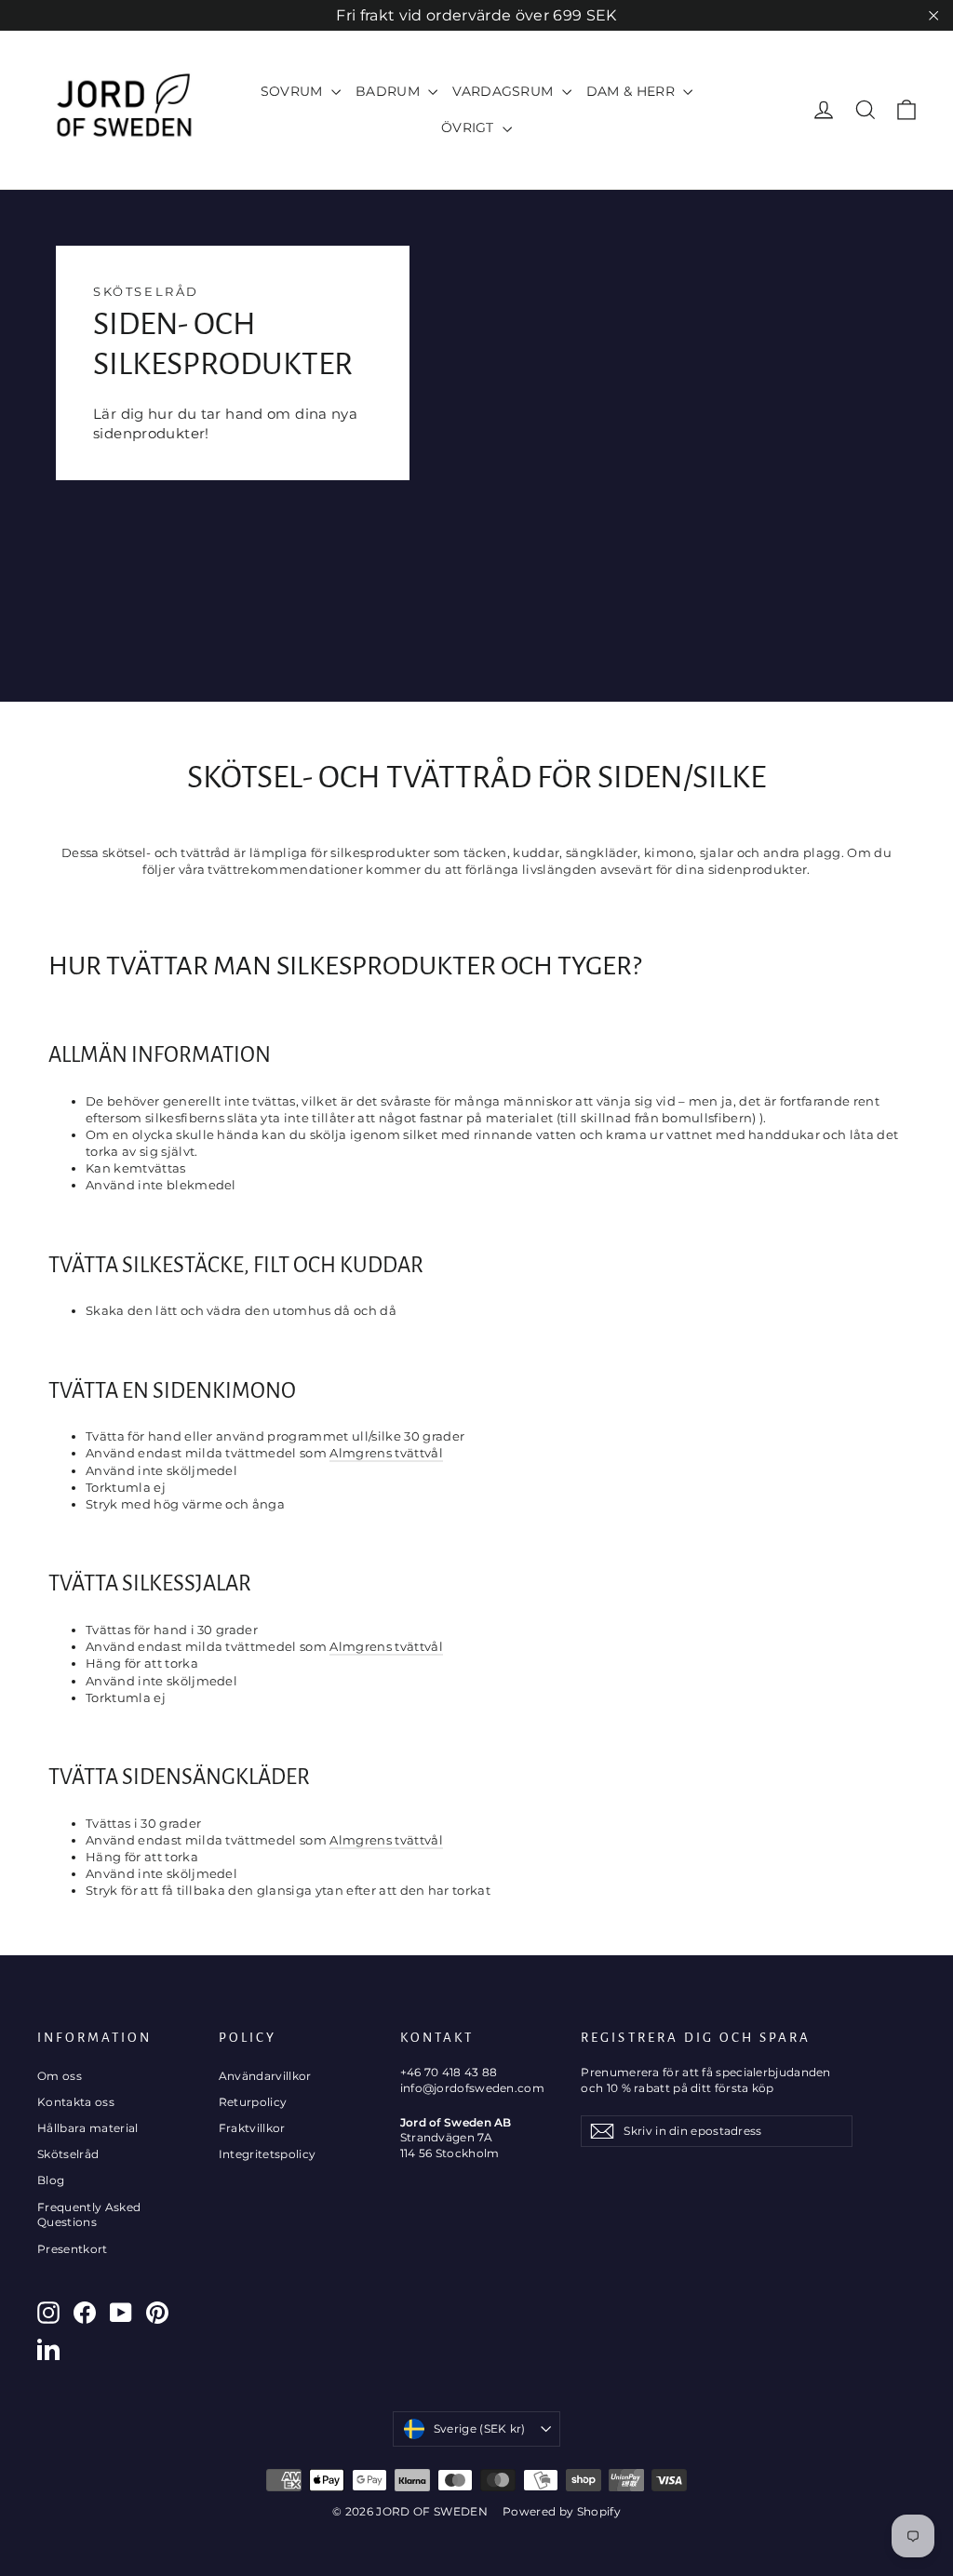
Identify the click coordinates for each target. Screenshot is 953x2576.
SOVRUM (294, 91)
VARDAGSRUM (505, 91)
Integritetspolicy (268, 2154)
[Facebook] (85, 2313)
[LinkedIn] (48, 2349)
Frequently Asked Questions (89, 2215)
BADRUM (389, 91)
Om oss (60, 2076)
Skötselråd (68, 2154)
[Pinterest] (157, 2313)
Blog (51, 2180)
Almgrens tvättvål (386, 1453)
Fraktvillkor (252, 2128)
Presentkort (73, 2249)
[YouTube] (121, 2313)
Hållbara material (88, 2128)
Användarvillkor (265, 2076)
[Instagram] (48, 2313)
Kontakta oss (76, 2102)
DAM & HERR (633, 91)
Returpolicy (253, 2102)
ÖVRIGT (470, 127)
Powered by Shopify (562, 2511)
